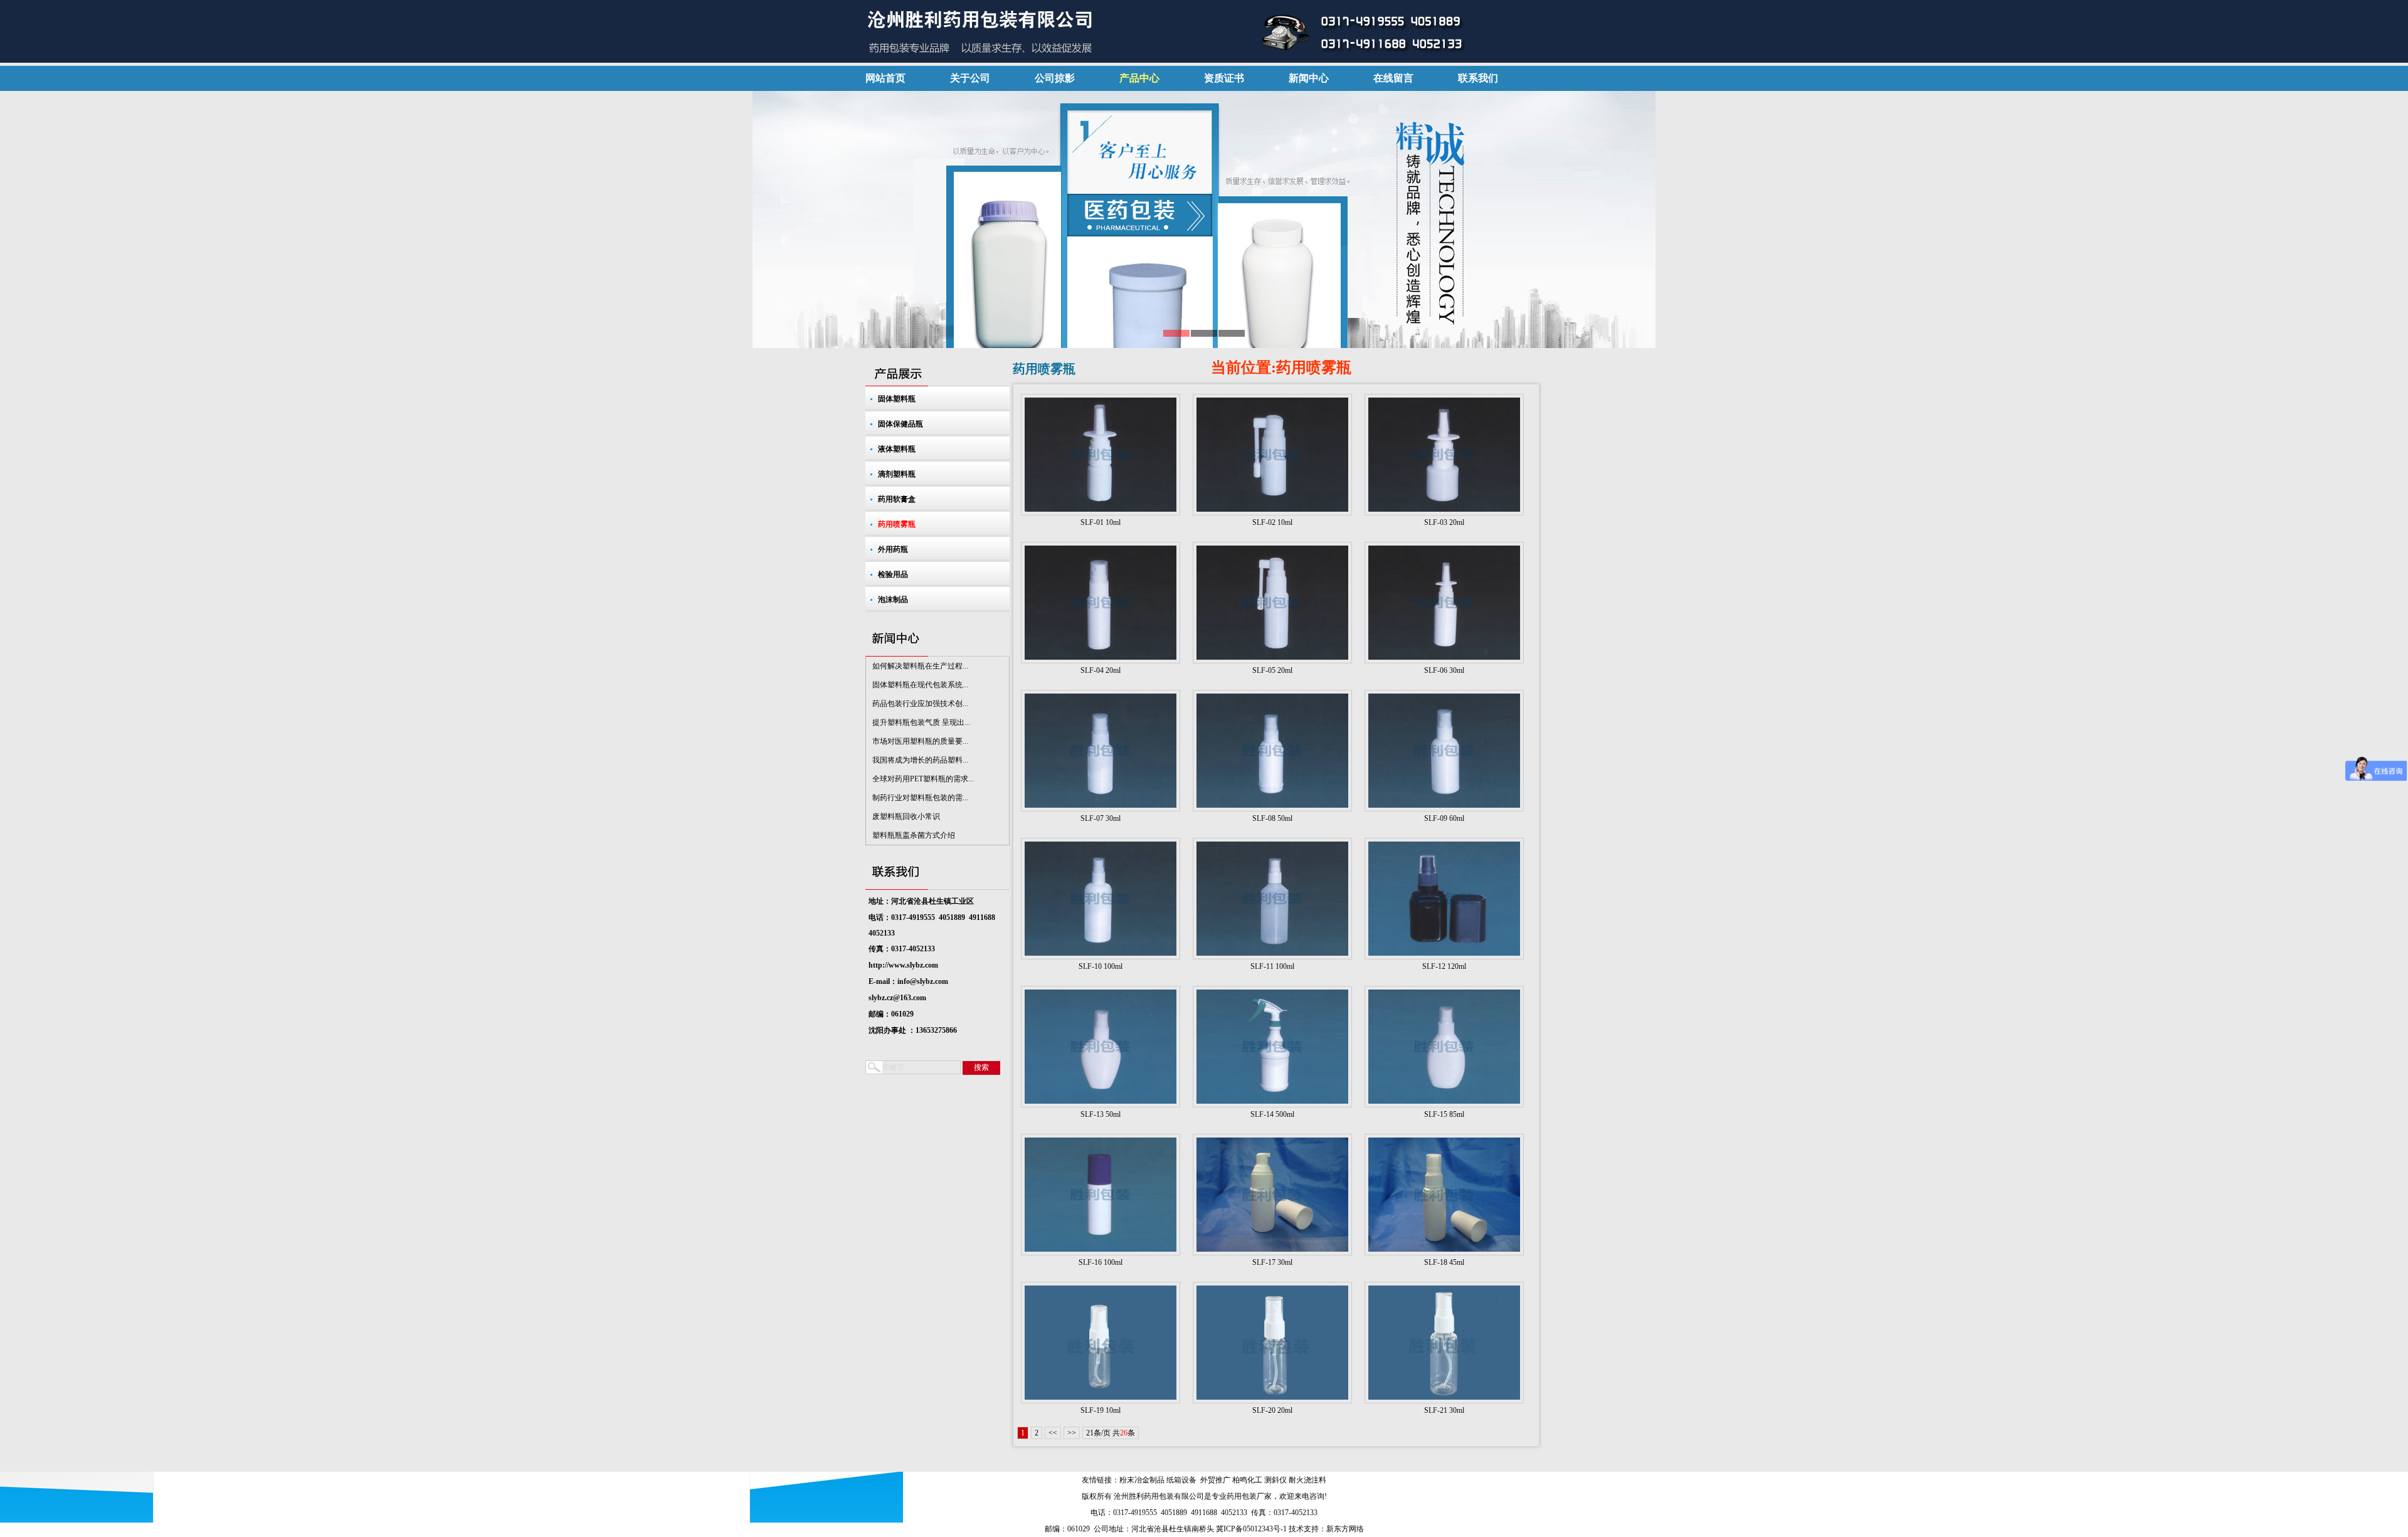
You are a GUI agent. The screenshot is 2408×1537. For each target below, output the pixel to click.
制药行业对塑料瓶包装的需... (920, 798)
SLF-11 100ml (1272, 966)
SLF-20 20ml (1272, 1410)
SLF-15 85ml (1444, 1114)
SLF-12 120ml (1444, 966)
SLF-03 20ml (1444, 522)
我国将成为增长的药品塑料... (920, 760)
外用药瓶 (893, 549)
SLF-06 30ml (1444, 670)
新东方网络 (1345, 1529)
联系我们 (1478, 78)
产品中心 (1139, 78)
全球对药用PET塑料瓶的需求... (923, 779)
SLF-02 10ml (1272, 522)
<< (1053, 1433)
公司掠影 (1055, 78)
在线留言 (1393, 78)
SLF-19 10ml (1101, 1410)
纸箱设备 (1181, 1480)
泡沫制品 (893, 599)
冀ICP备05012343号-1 (1251, 1529)
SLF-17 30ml (1272, 1262)
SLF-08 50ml (1272, 818)
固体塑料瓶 (897, 399)
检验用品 (893, 574)
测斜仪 (1275, 1480)
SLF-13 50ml (1101, 1114)
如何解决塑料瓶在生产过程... (920, 666)
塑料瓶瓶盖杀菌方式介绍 (914, 835)
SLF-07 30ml (1101, 818)
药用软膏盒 (897, 499)
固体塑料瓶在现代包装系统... (920, 685)
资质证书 (1224, 78)
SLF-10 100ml (1101, 966)
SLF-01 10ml (1101, 522)
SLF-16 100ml (1101, 1262)
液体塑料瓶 (897, 449)
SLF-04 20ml (1101, 670)
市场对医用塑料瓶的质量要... (920, 741)
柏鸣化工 (1247, 1480)
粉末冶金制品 (1142, 1480)
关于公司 (970, 78)
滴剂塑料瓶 (897, 474)
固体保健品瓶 (900, 424)
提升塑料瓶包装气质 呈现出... (921, 722)
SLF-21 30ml (1444, 1410)
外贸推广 (1215, 1480)
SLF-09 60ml (1444, 818)
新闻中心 (1309, 78)
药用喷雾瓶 (897, 524)
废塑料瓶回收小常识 (906, 816)
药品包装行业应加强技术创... (920, 704)
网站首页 (885, 78)
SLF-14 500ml (1272, 1114)
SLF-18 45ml (1444, 1262)
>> (1072, 1433)
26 (1124, 1433)
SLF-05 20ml (1272, 670)
